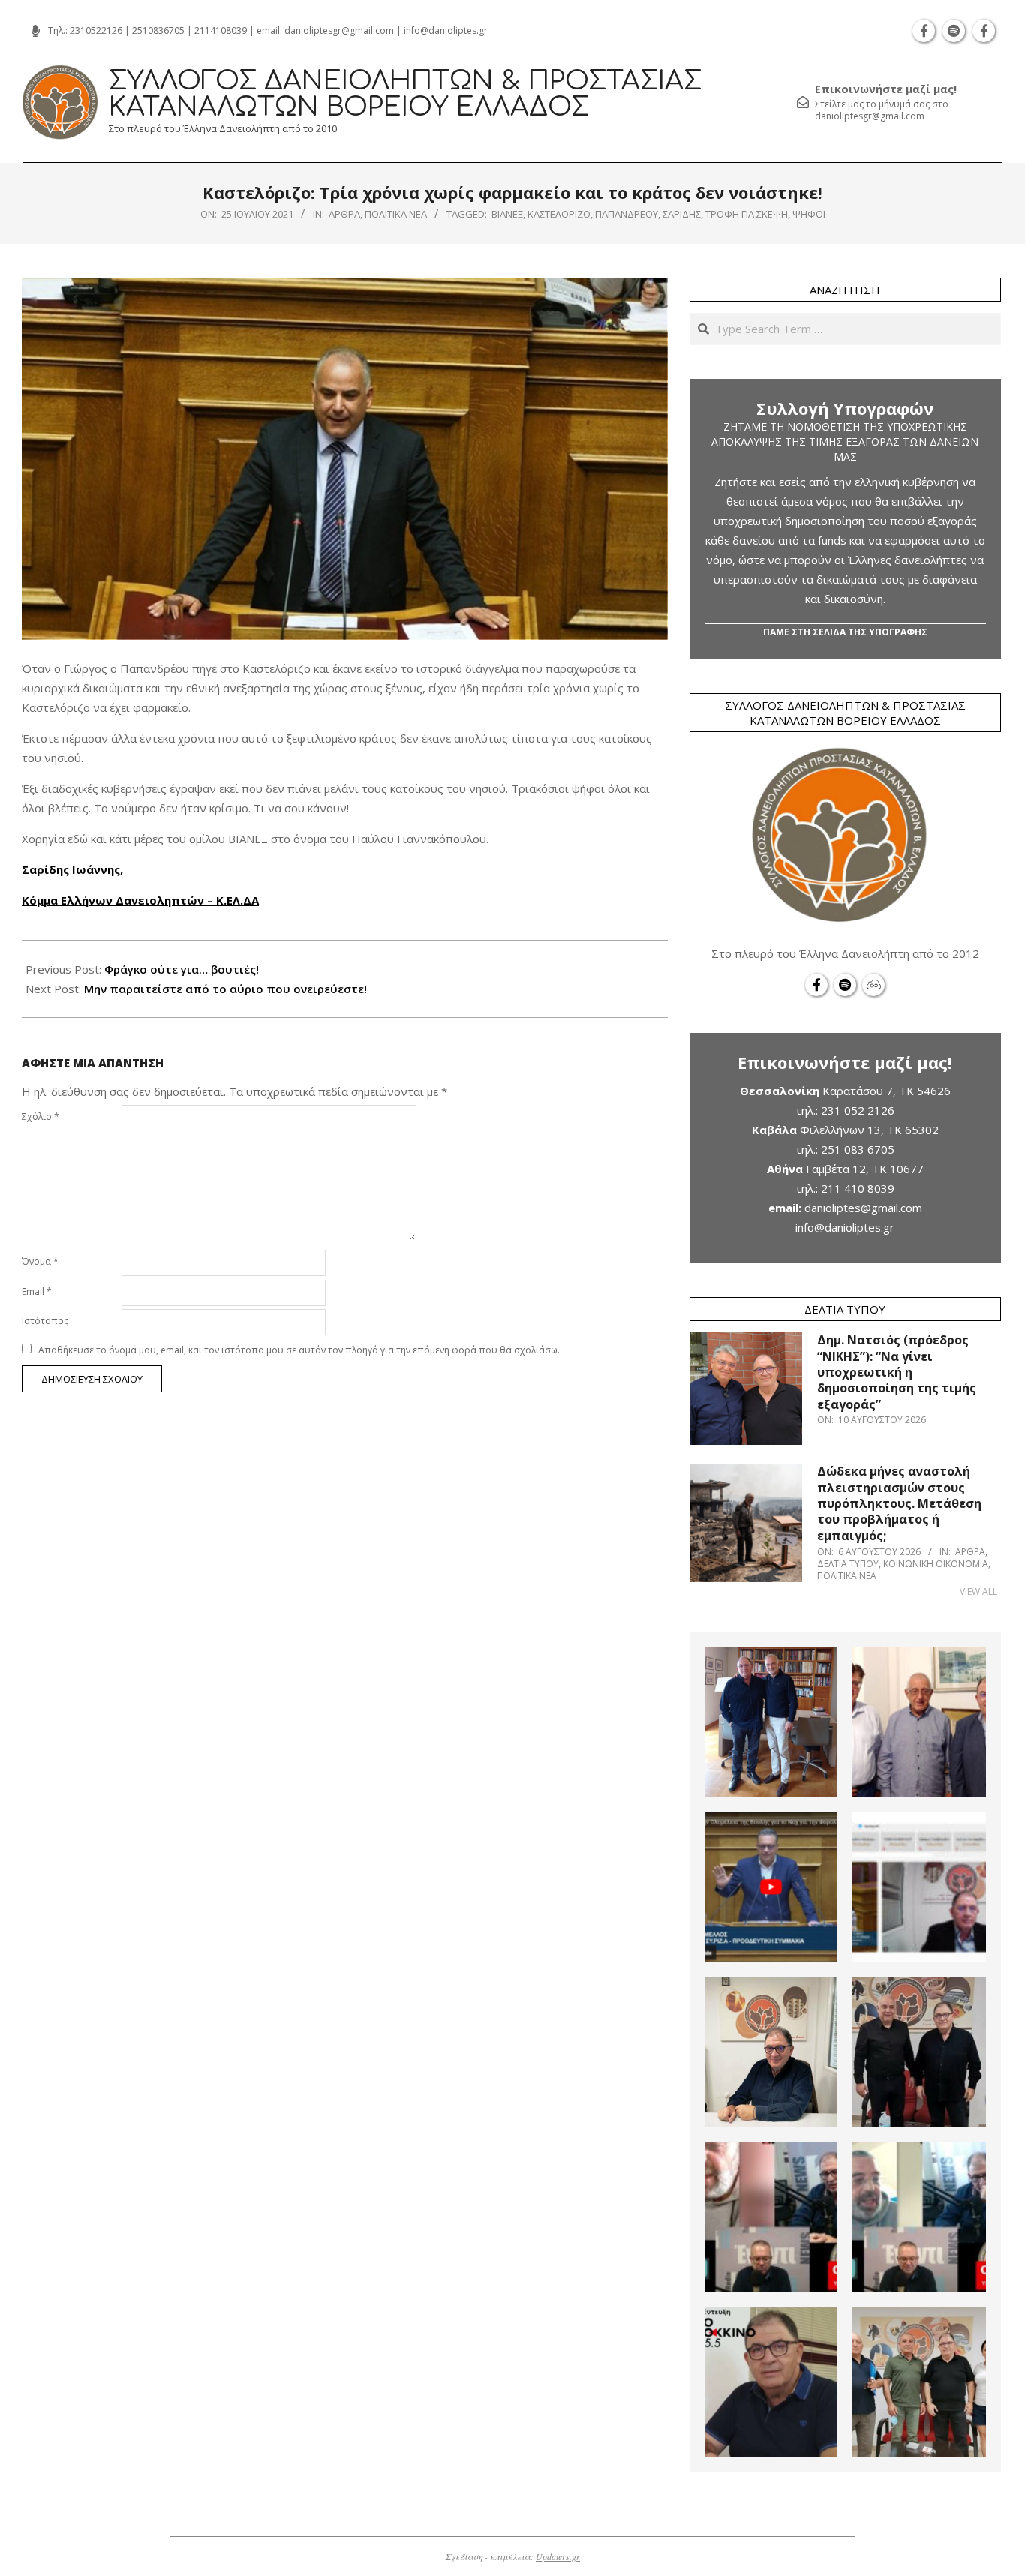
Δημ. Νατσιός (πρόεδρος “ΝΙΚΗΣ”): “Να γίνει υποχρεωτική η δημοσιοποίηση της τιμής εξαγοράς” (897, 1372)
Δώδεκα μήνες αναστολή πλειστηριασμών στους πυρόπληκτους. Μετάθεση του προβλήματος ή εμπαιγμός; (899, 1503)
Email (37, 1291)
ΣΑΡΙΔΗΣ (682, 214)
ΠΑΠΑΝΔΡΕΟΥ (627, 214)
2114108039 (221, 30)
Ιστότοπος (45, 1321)
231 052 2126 (858, 1110)
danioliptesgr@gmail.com (339, 30)
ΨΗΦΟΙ (809, 214)
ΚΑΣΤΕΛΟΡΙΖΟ (559, 214)
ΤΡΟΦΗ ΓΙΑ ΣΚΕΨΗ (747, 214)
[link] (72, 869)
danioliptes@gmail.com (863, 1208)
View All (978, 1591)
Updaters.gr (558, 2556)
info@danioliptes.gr (446, 30)
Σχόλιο (41, 1117)
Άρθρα (344, 214)
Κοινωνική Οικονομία (936, 1564)
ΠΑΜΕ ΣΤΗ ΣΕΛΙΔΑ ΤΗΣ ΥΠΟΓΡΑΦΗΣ (845, 632)
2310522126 (96, 30)
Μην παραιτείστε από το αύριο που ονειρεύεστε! (225, 989)
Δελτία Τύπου (848, 1564)
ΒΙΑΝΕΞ (507, 214)
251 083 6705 (858, 1149)
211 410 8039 (858, 1188)
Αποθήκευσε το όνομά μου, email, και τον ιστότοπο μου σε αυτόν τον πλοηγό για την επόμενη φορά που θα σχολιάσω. (299, 1350)
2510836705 (158, 30)
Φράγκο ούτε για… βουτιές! (182, 969)
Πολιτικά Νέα (396, 214)
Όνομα (40, 1261)
